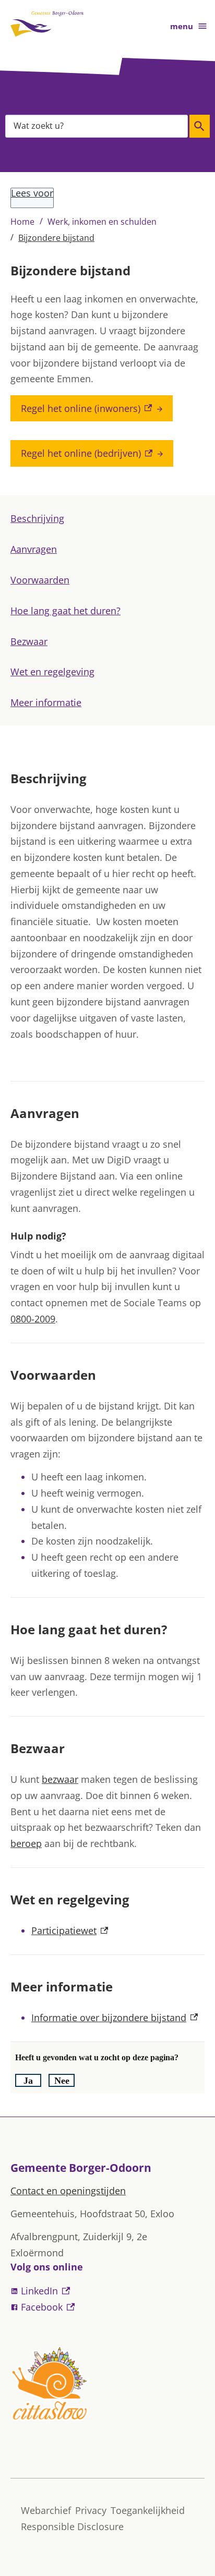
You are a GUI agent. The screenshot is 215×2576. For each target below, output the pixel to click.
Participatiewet (70, 1930)
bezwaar (60, 1779)
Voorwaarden (40, 580)
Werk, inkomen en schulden (102, 222)
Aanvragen (34, 549)
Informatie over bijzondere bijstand (115, 2018)
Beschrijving (37, 518)
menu (182, 26)
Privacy (91, 2510)
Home (22, 222)
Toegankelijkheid (148, 2510)
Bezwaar (29, 641)
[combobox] (97, 126)
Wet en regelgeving (52, 672)
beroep (26, 1843)
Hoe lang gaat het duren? (65, 611)
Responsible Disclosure (72, 2526)
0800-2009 (33, 1319)
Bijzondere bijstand (56, 238)
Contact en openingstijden (68, 2191)
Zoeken (200, 126)
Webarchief (46, 2510)
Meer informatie (46, 702)
